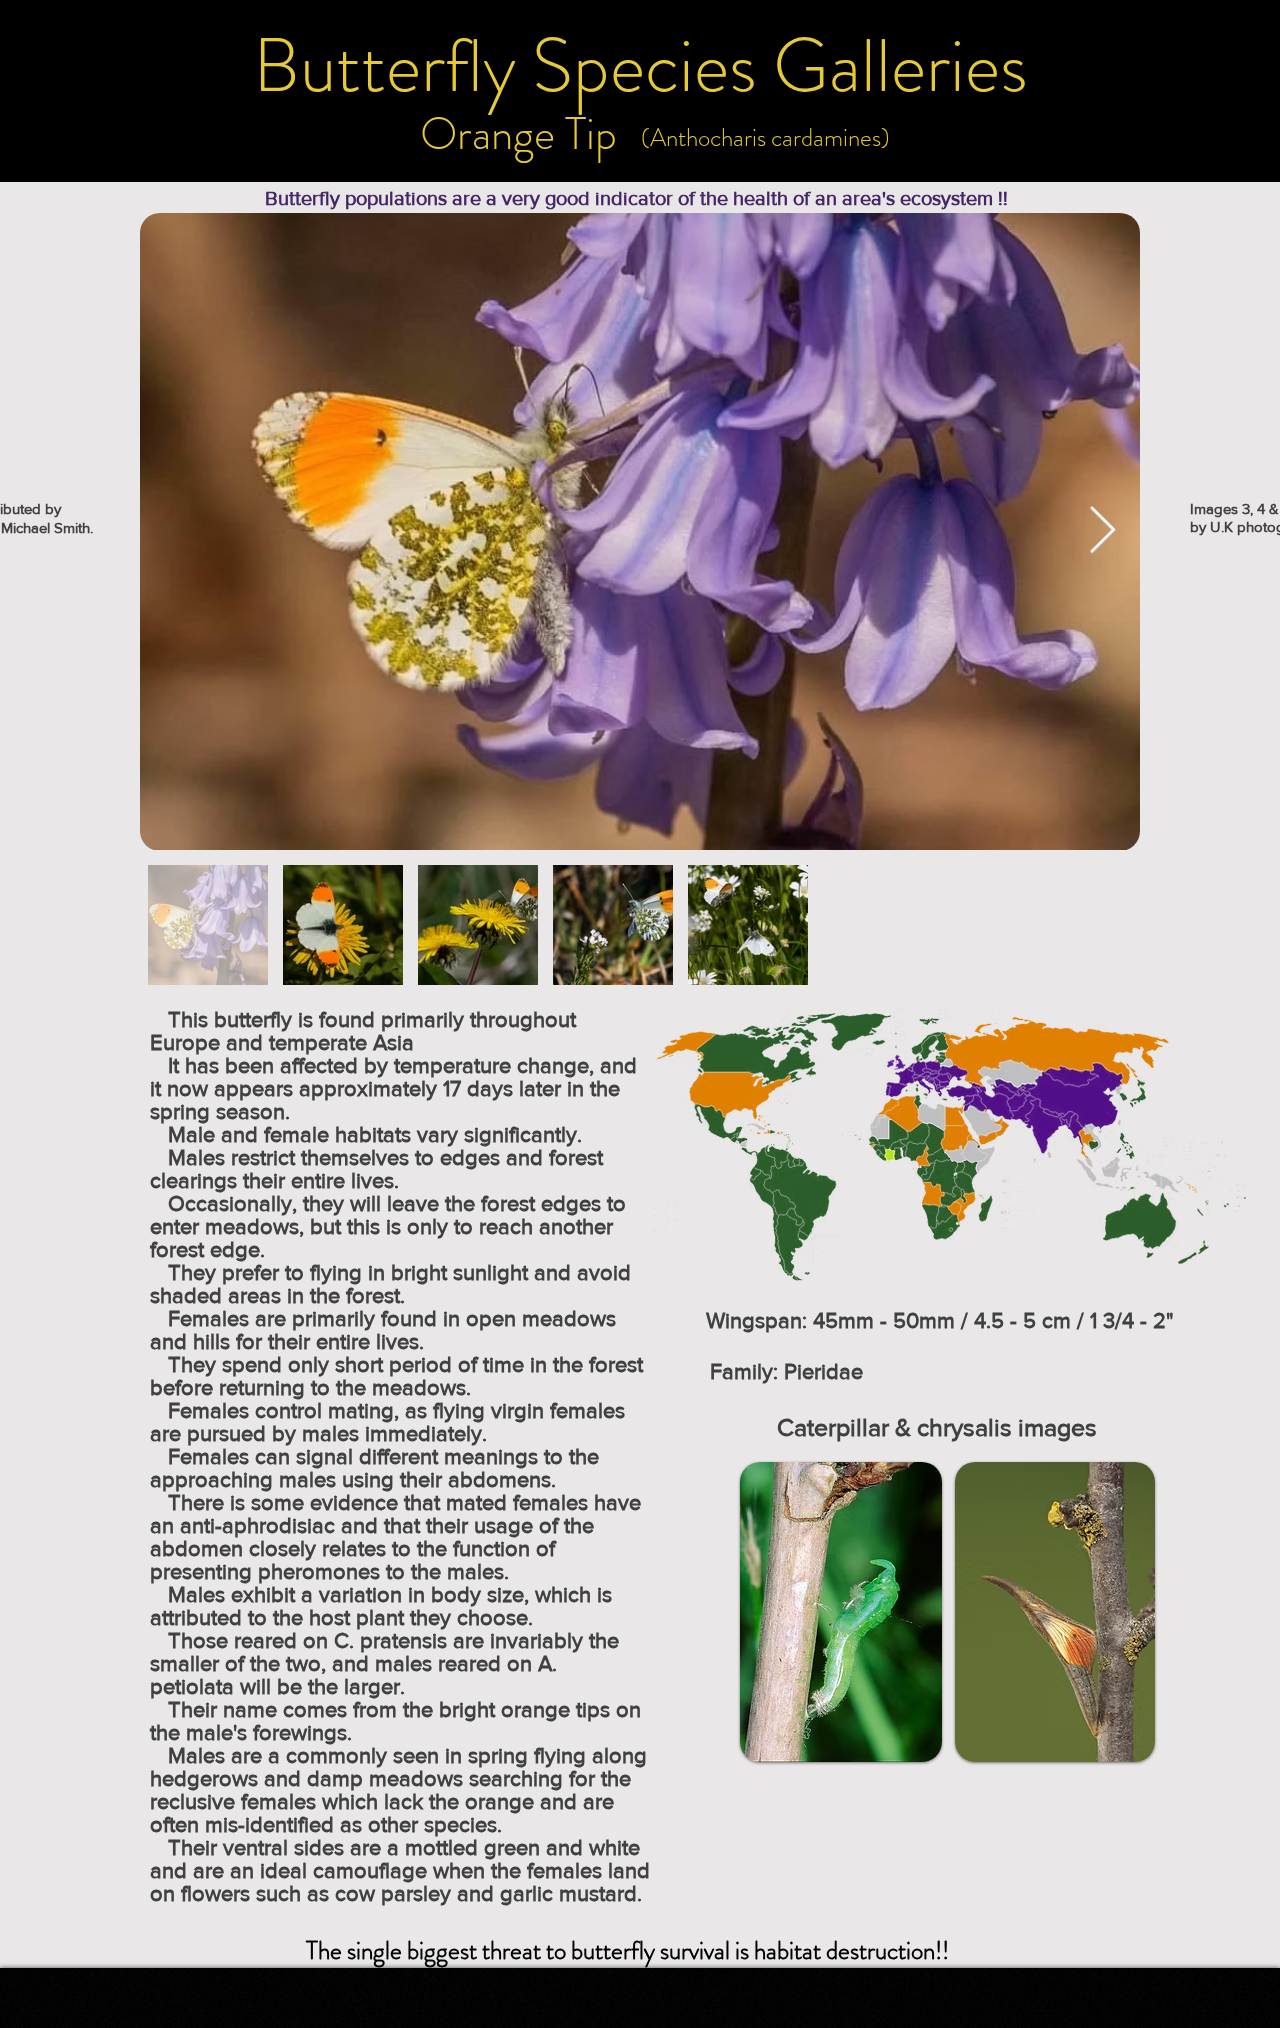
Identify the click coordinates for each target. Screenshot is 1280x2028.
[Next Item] (1102, 531)
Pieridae (823, 1371)
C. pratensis (390, 1640)
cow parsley (393, 1893)
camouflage (370, 1870)
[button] (639, 66)
